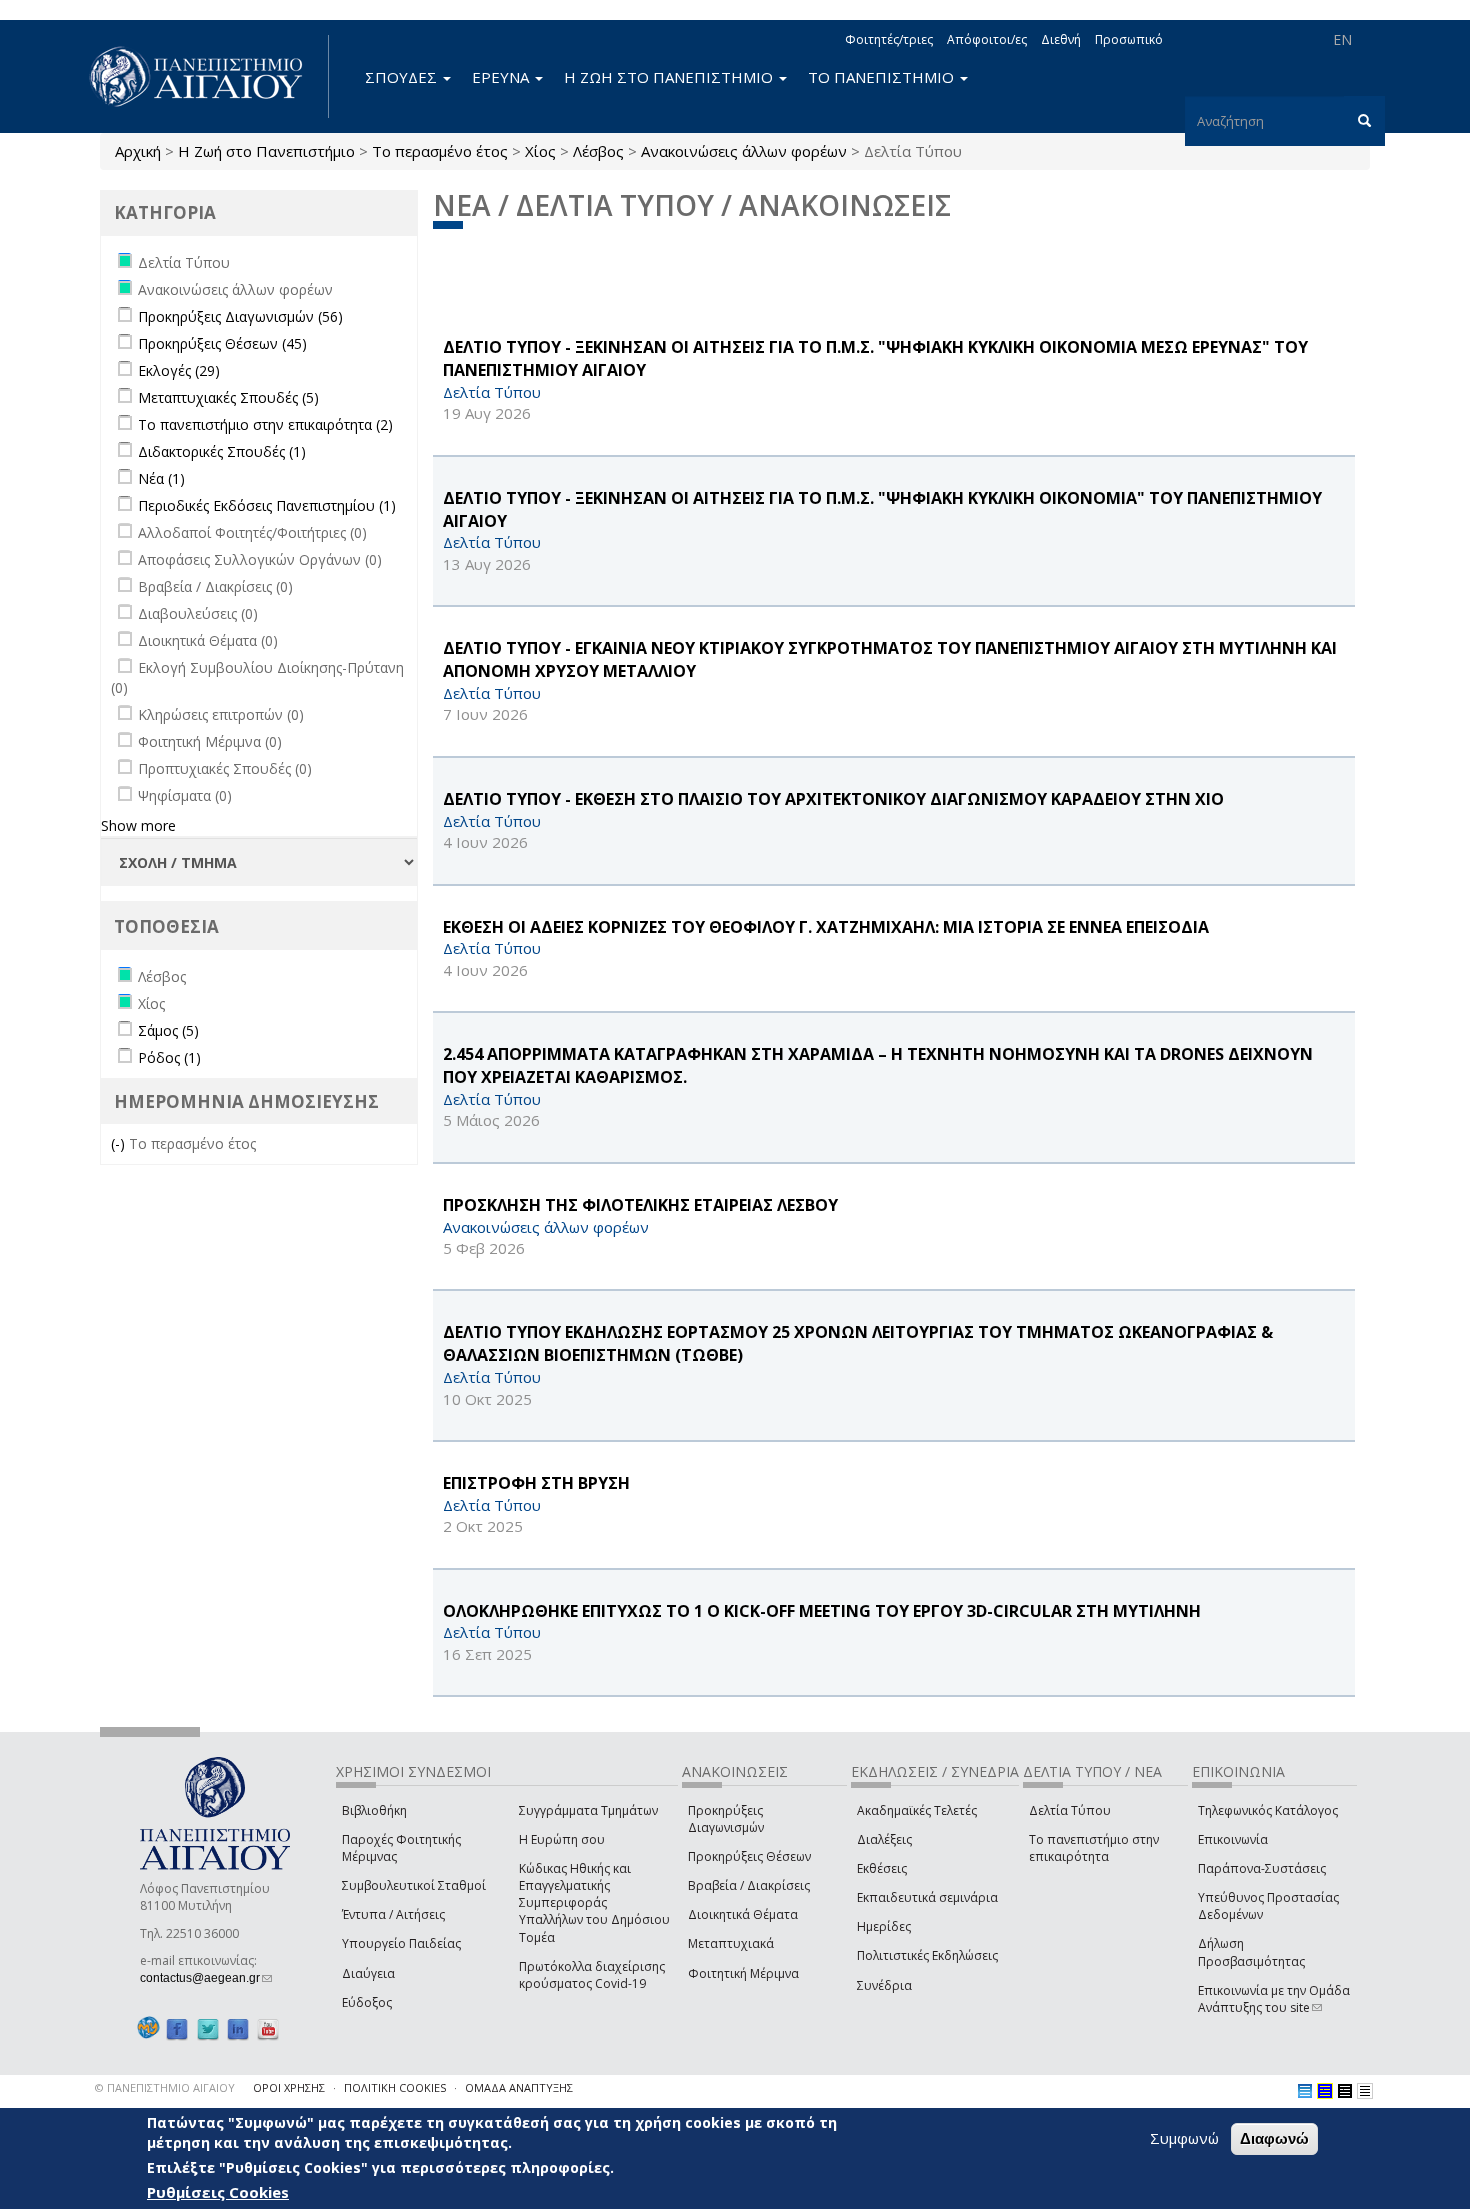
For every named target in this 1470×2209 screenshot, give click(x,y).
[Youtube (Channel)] (268, 2028)
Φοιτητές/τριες (889, 39)
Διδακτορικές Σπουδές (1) (222, 451)
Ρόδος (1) (169, 1057)
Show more (138, 825)
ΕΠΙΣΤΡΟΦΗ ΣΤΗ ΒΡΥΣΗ (536, 1483)
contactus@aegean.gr (206, 1978)
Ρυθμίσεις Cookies (218, 2192)
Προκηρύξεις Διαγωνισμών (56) (240, 316)
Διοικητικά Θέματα (743, 1914)
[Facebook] (177, 2028)
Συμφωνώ (1184, 2138)
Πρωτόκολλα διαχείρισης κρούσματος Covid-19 (592, 1975)
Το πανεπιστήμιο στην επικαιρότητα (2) (265, 424)
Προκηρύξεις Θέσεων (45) (222, 343)
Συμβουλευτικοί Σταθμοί (414, 1885)
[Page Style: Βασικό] (1305, 2091)
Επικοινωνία (1233, 1839)
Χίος (540, 151)
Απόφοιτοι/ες (987, 39)
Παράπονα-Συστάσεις (1262, 1868)
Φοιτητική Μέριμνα (743, 1973)
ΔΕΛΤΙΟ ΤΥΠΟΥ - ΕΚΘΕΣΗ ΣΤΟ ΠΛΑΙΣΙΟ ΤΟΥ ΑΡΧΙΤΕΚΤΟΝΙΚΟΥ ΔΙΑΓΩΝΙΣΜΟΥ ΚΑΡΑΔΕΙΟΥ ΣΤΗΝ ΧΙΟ (833, 799)
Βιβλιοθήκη (374, 1810)
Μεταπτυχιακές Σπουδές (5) (228, 397)
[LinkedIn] (238, 2028)
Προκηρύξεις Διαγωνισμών (726, 1819)
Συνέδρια (884, 1985)
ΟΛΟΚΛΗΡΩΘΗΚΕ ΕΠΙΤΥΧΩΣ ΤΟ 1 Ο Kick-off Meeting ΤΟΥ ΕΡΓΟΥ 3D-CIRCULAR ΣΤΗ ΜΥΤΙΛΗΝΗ (822, 1611)
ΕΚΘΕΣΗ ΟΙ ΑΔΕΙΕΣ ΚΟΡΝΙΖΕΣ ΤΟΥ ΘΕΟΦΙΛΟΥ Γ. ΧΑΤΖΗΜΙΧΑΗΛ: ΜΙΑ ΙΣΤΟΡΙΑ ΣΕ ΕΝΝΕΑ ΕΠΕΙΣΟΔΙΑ (826, 927)
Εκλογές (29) (179, 370)
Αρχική (138, 151)
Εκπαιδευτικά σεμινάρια (927, 1897)
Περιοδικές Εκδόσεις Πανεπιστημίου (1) (267, 505)
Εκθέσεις (882, 1868)
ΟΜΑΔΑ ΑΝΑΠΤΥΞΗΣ (519, 2087)
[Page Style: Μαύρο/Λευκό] (1365, 2091)
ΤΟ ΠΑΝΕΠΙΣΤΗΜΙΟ (883, 77)
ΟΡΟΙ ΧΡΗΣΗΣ (289, 2087)
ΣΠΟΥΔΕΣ (403, 77)
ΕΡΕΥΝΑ (502, 77)
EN (1342, 39)
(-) (120, 1143)
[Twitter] (208, 2028)
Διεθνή (1061, 39)
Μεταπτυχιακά (731, 1943)
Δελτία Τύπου (1070, 1810)
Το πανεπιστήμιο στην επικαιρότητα (1094, 1848)
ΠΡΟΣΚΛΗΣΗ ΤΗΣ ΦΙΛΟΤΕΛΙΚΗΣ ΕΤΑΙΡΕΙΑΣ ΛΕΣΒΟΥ (640, 1205)
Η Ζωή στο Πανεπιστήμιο (266, 151)
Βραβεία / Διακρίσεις (749, 1885)
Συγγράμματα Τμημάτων (588, 1810)
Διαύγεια (368, 1973)
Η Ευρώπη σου (562, 1839)
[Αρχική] (207, 76)
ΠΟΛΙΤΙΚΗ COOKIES (395, 2087)
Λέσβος (598, 151)
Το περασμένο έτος (440, 151)
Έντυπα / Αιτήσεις (393, 1914)
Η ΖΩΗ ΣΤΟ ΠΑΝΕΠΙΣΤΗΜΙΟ (670, 77)
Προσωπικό (1129, 39)
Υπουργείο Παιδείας (401, 1943)
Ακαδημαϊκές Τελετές (917, 1810)
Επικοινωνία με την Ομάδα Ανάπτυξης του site (1274, 1999)
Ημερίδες (884, 1926)
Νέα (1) (161, 478)
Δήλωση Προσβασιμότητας (1251, 1952)
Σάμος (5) (168, 1030)
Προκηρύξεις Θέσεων (749, 1856)
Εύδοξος (367, 2002)
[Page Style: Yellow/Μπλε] (1325, 2091)
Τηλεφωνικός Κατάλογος (1268, 1810)
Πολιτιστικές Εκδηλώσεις (927, 1955)
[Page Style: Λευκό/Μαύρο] (1345, 2091)
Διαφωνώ (1274, 2138)
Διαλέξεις (884, 1839)
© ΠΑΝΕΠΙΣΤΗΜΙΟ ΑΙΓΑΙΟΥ (165, 2087)
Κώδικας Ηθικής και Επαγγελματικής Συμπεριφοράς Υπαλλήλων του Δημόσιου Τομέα (594, 1903)
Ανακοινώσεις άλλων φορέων (744, 151)
